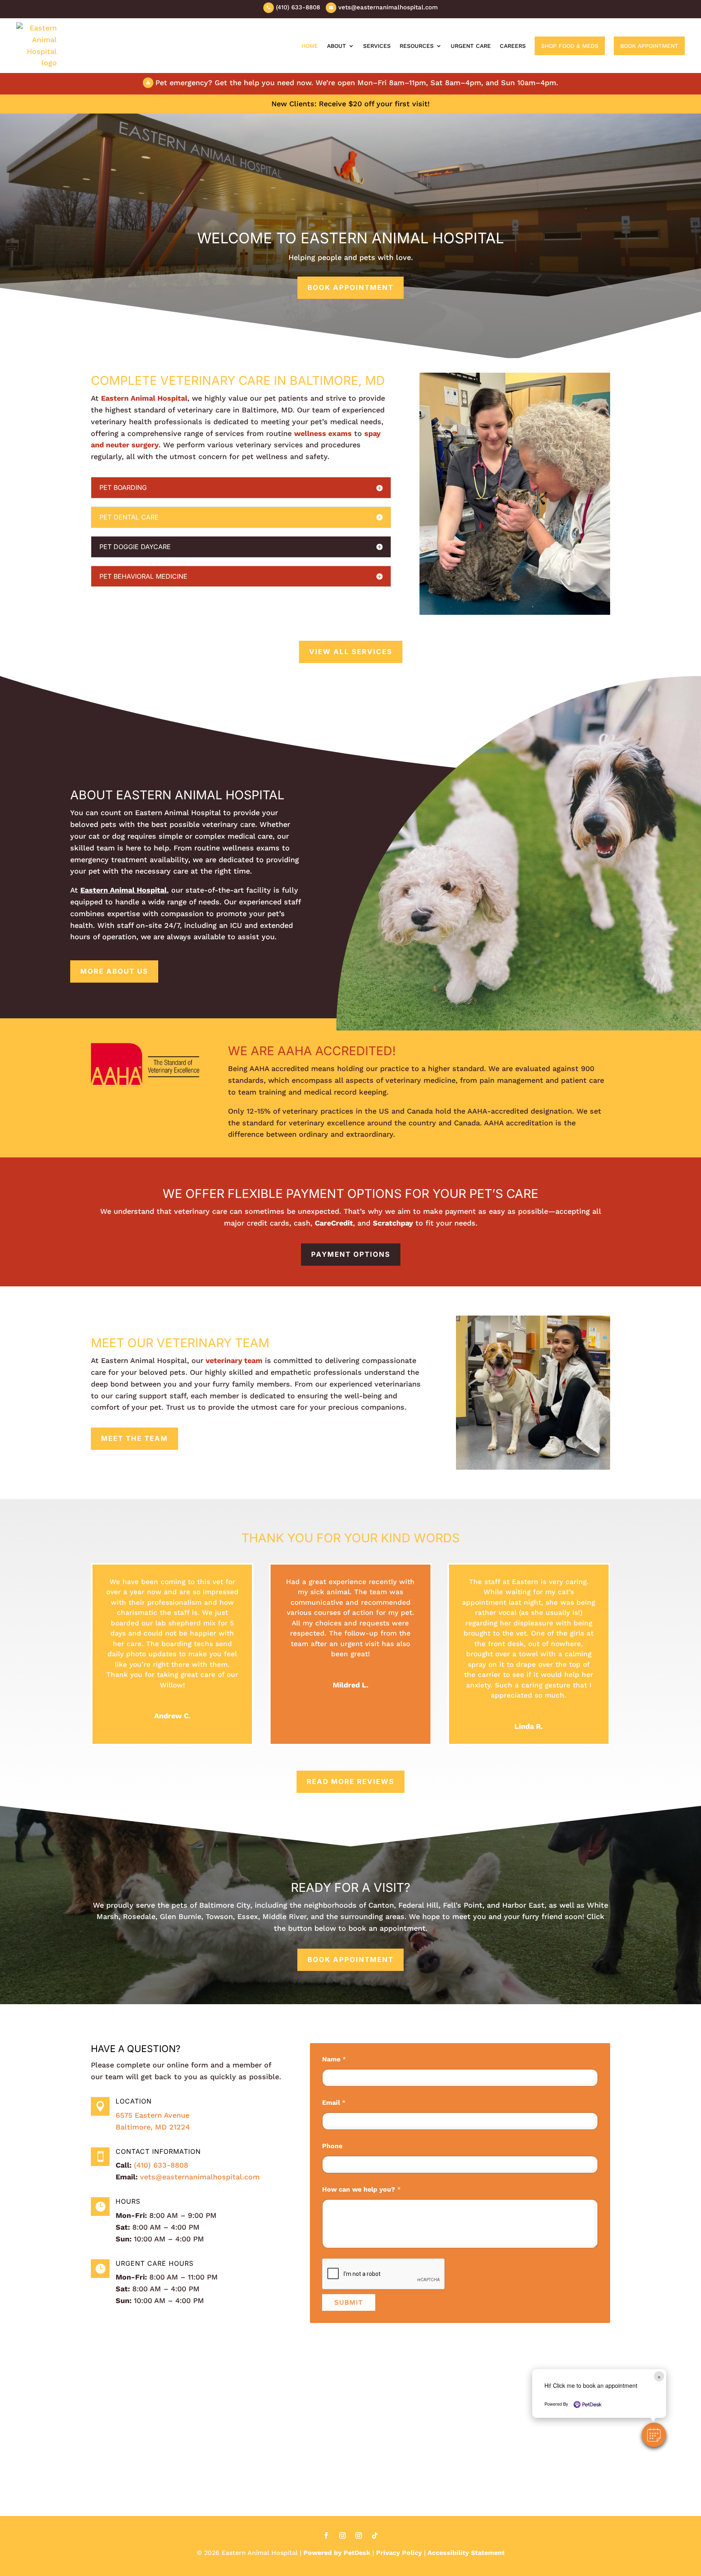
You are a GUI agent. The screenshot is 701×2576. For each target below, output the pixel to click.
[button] (654, 2435)
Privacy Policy (399, 2553)
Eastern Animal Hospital (144, 398)
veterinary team (234, 1360)
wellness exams (323, 433)
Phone (332, 2146)
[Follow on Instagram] (342, 2535)
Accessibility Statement (466, 2553)
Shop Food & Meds (570, 46)
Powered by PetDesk (337, 2553)
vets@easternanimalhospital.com (200, 2177)
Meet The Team (134, 1438)
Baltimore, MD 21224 (153, 2127)
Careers (513, 46)
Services (377, 46)
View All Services (351, 652)
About (337, 46)
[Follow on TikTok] (375, 2535)
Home (310, 46)
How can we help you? (361, 2189)
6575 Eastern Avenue (153, 2115)
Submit (349, 2302)
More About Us (114, 971)
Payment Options (351, 1254)
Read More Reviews (350, 1782)
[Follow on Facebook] (326, 2535)
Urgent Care (471, 46)
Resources (417, 46)
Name (334, 2059)
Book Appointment (649, 46)
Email (334, 2103)
